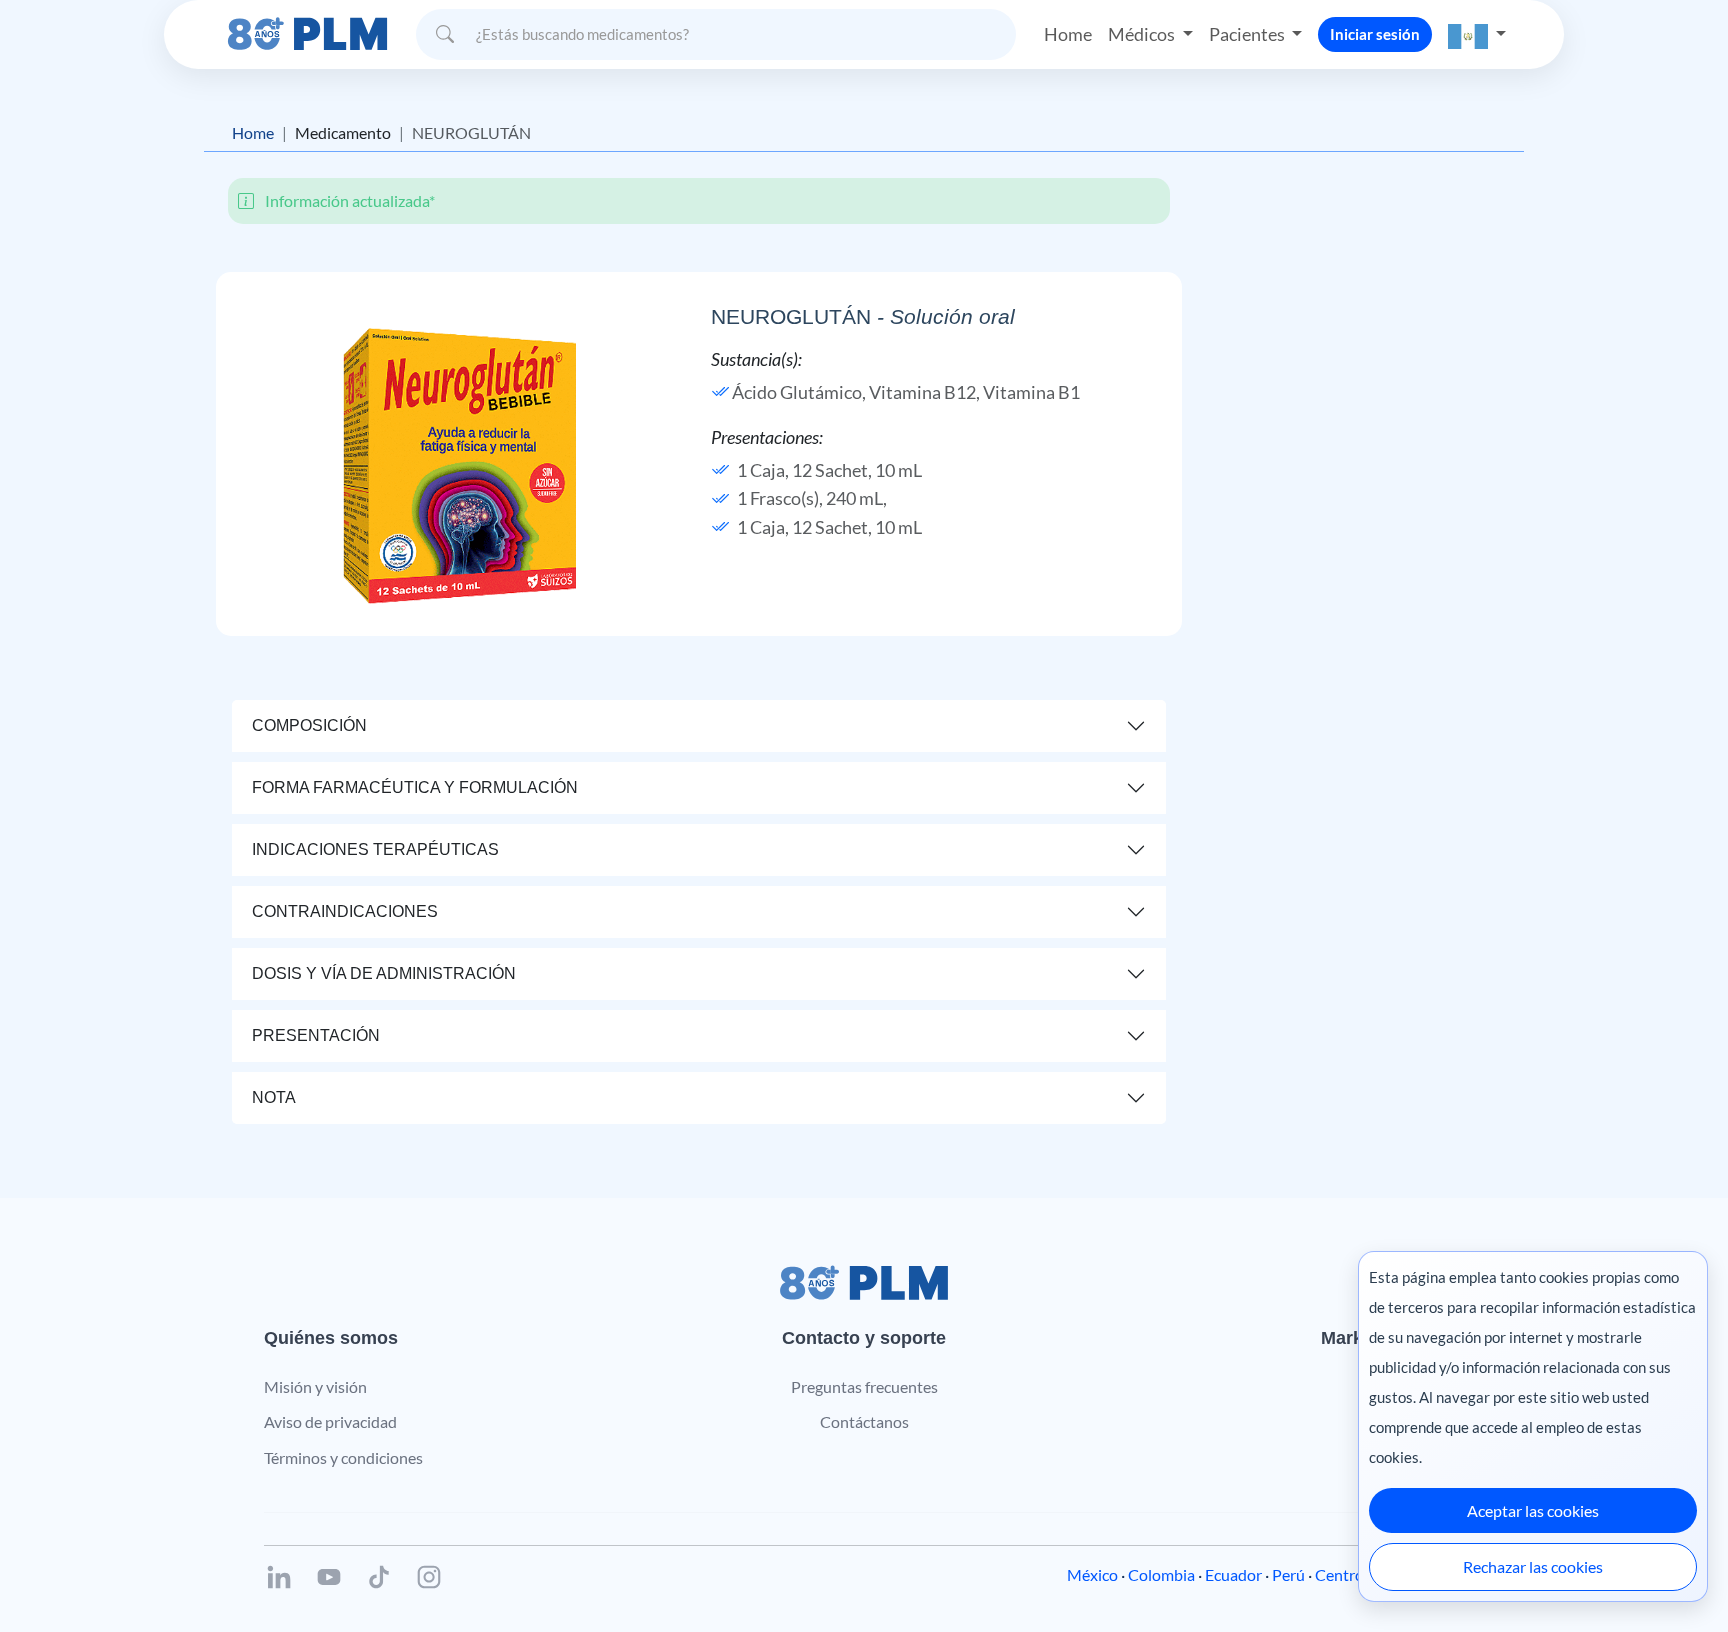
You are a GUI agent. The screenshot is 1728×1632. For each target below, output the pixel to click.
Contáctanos (864, 1421)
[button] (1477, 34)
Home (1068, 34)
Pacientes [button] (1248, 34)
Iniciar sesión (1375, 34)
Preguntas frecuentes (864, 1386)
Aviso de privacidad (330, 1421)
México (1092, 1574)
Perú (1288, 1574)
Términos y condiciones (343, 1457)
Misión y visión (315, 1386)
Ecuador (1233, 1574)
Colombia (1161, 1574)
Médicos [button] (1143, 34)
